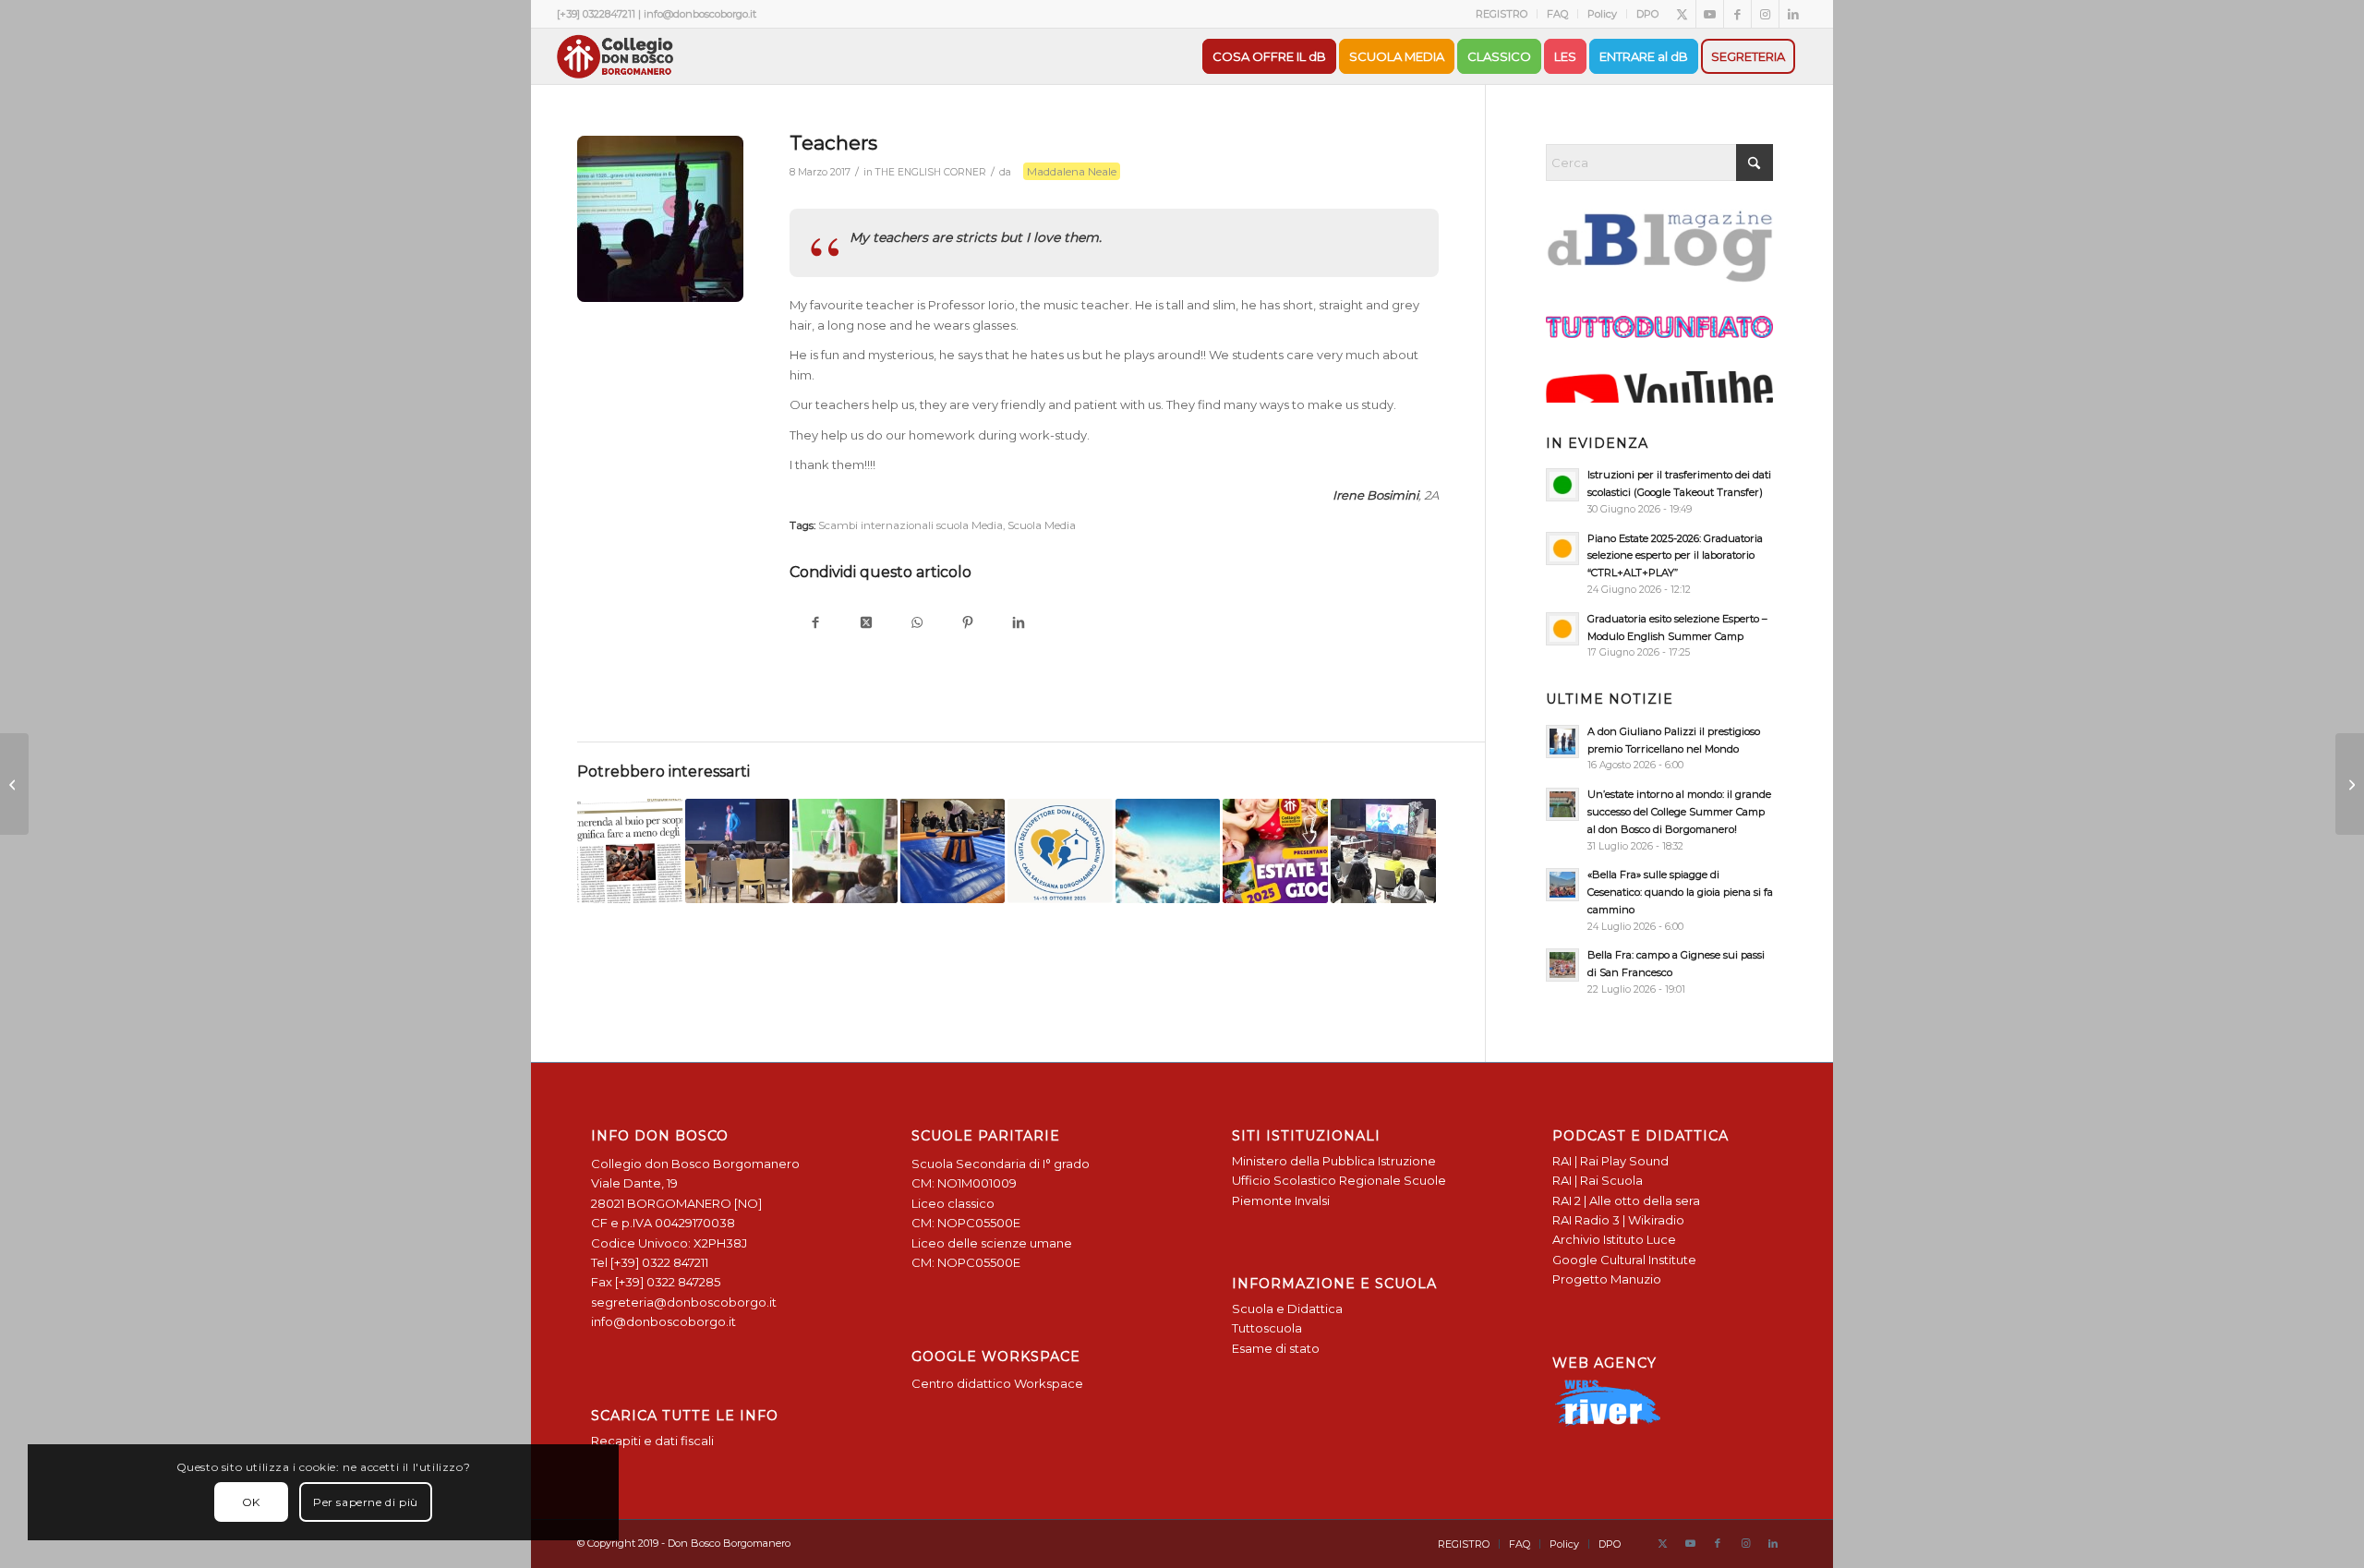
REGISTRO (1502, 14)
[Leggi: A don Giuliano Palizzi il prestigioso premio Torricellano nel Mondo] (1562, 742)
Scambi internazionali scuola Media (911, 525)
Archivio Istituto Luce (1614, 1239)
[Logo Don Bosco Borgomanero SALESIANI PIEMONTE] (615, 56)
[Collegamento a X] (1682, 14)
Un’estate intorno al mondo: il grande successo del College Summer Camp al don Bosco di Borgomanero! (1679, 812)
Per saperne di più (366, 1502)
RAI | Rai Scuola (1598, 1180)
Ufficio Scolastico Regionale (1316, 1180)
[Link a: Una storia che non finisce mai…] (1168, 851)
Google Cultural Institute (1624, 1260)
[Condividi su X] (866, 624)
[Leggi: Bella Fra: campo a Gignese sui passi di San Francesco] (1562, 965)
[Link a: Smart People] (1383, 851)
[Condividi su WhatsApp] (917, 624)
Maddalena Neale (1072, 171)
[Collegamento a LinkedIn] (1793, 14)
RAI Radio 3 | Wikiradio (1618, 1220)
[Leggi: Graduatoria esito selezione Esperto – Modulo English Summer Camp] (1562, 629)
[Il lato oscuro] (2350, 784)
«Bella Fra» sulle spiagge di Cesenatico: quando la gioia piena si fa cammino (1680, 892)
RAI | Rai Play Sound (1610, 1161)
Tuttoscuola (1267, 1328)
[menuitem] (1502, 14)
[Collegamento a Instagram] (1765, 14)
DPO (1647, 14)
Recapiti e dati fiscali (652, 1441)
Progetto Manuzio (1607, 1279)
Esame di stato (1276, 1348)
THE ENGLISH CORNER (931, 172)
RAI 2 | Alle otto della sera (1626, 1200)
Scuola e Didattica (1287, 1309)
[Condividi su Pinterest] (967, 624)
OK (251, 1502)
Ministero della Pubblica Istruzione (1334, 1161)
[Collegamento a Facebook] (1737, 14)
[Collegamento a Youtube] (1710, 14)
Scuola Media (1042, 525)
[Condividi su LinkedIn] (1018, 624)
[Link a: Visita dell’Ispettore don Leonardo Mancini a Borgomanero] (1060, 851)
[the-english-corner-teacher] (660, 219)
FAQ (1557, 14)
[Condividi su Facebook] (815, 624)
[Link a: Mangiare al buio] (630, 851)
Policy (1602, 14)
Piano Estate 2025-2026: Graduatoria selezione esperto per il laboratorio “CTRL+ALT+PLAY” (1675, 556)
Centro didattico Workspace (997, 1383)
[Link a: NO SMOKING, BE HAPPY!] (845, 851)
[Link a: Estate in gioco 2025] (1275, 851)
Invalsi (1312, 1200)
